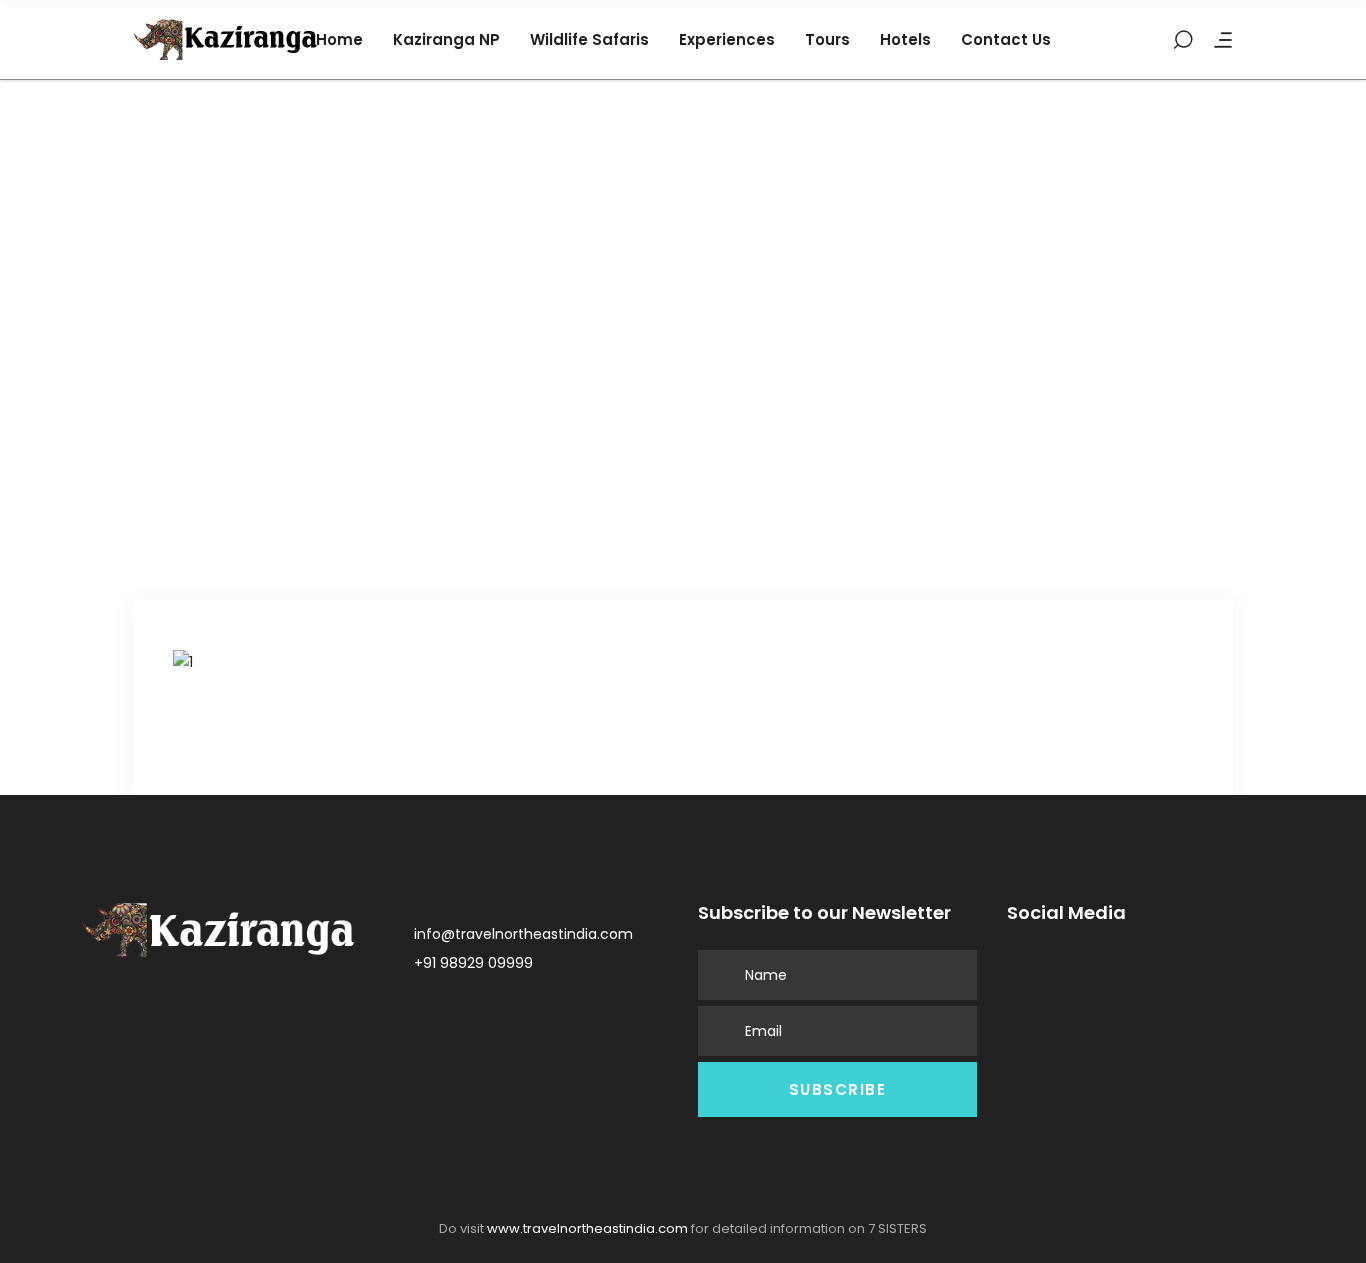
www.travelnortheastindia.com (587, 1228)
